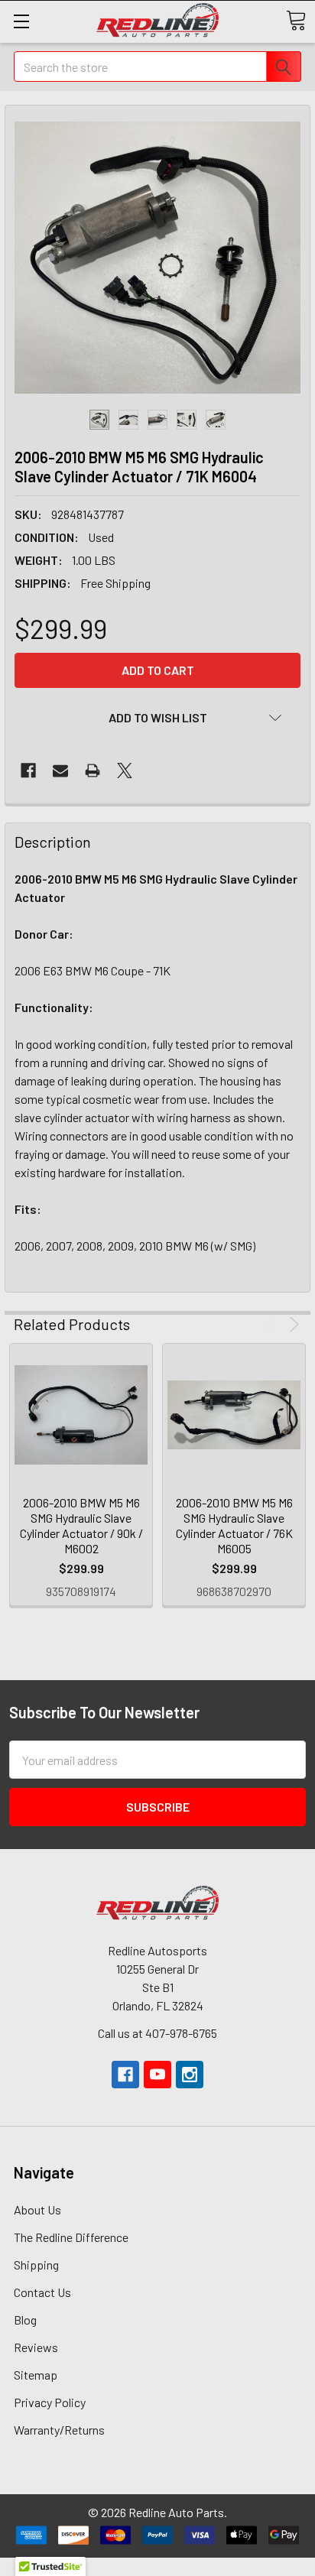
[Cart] (296, 21)
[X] (125, 771)
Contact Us (42, 2292)
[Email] (60, 771)
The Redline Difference (71, 2237)
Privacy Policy (50, 2402)
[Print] (93, 771)
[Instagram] (190, 2075)
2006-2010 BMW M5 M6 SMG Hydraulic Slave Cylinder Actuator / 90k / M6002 (81, 1525)
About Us (37, 2209)
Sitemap (36, 2375)
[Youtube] (157, 2075)
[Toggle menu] (21, 21)
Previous (273, 1324)
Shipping (36, 2265)
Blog (25, 2320)
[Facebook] (28, 771)
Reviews (36, 2347)
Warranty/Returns (59, 2430)
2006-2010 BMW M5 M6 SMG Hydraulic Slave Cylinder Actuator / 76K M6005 (234, 1525)
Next (292, 1324)
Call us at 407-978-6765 (157, 2033)
